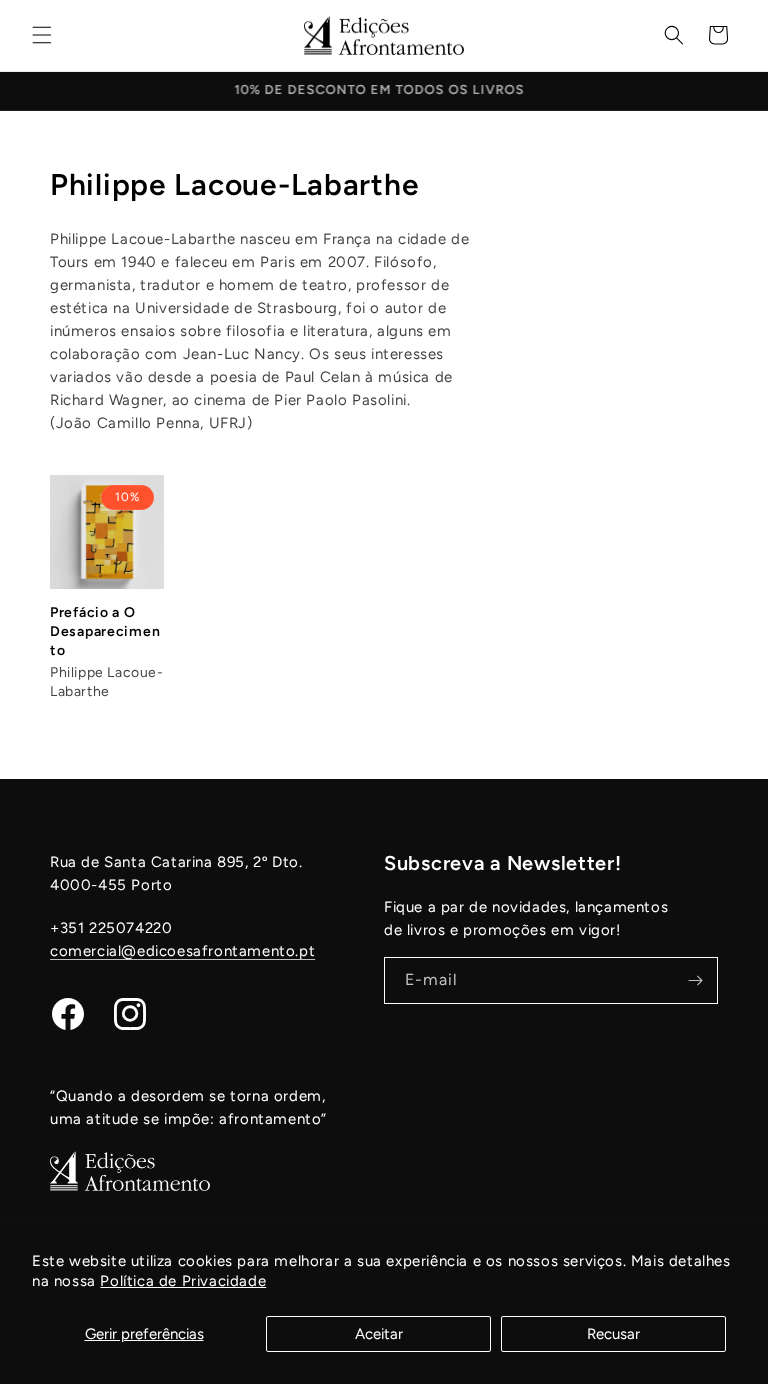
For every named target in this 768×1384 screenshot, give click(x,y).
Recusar (613, 1334)
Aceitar (379, 1334)
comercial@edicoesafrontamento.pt (182, 951)
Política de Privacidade (183, 1281)
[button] (42, 35)
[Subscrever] (695, 980)
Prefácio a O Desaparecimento (105, 631)
